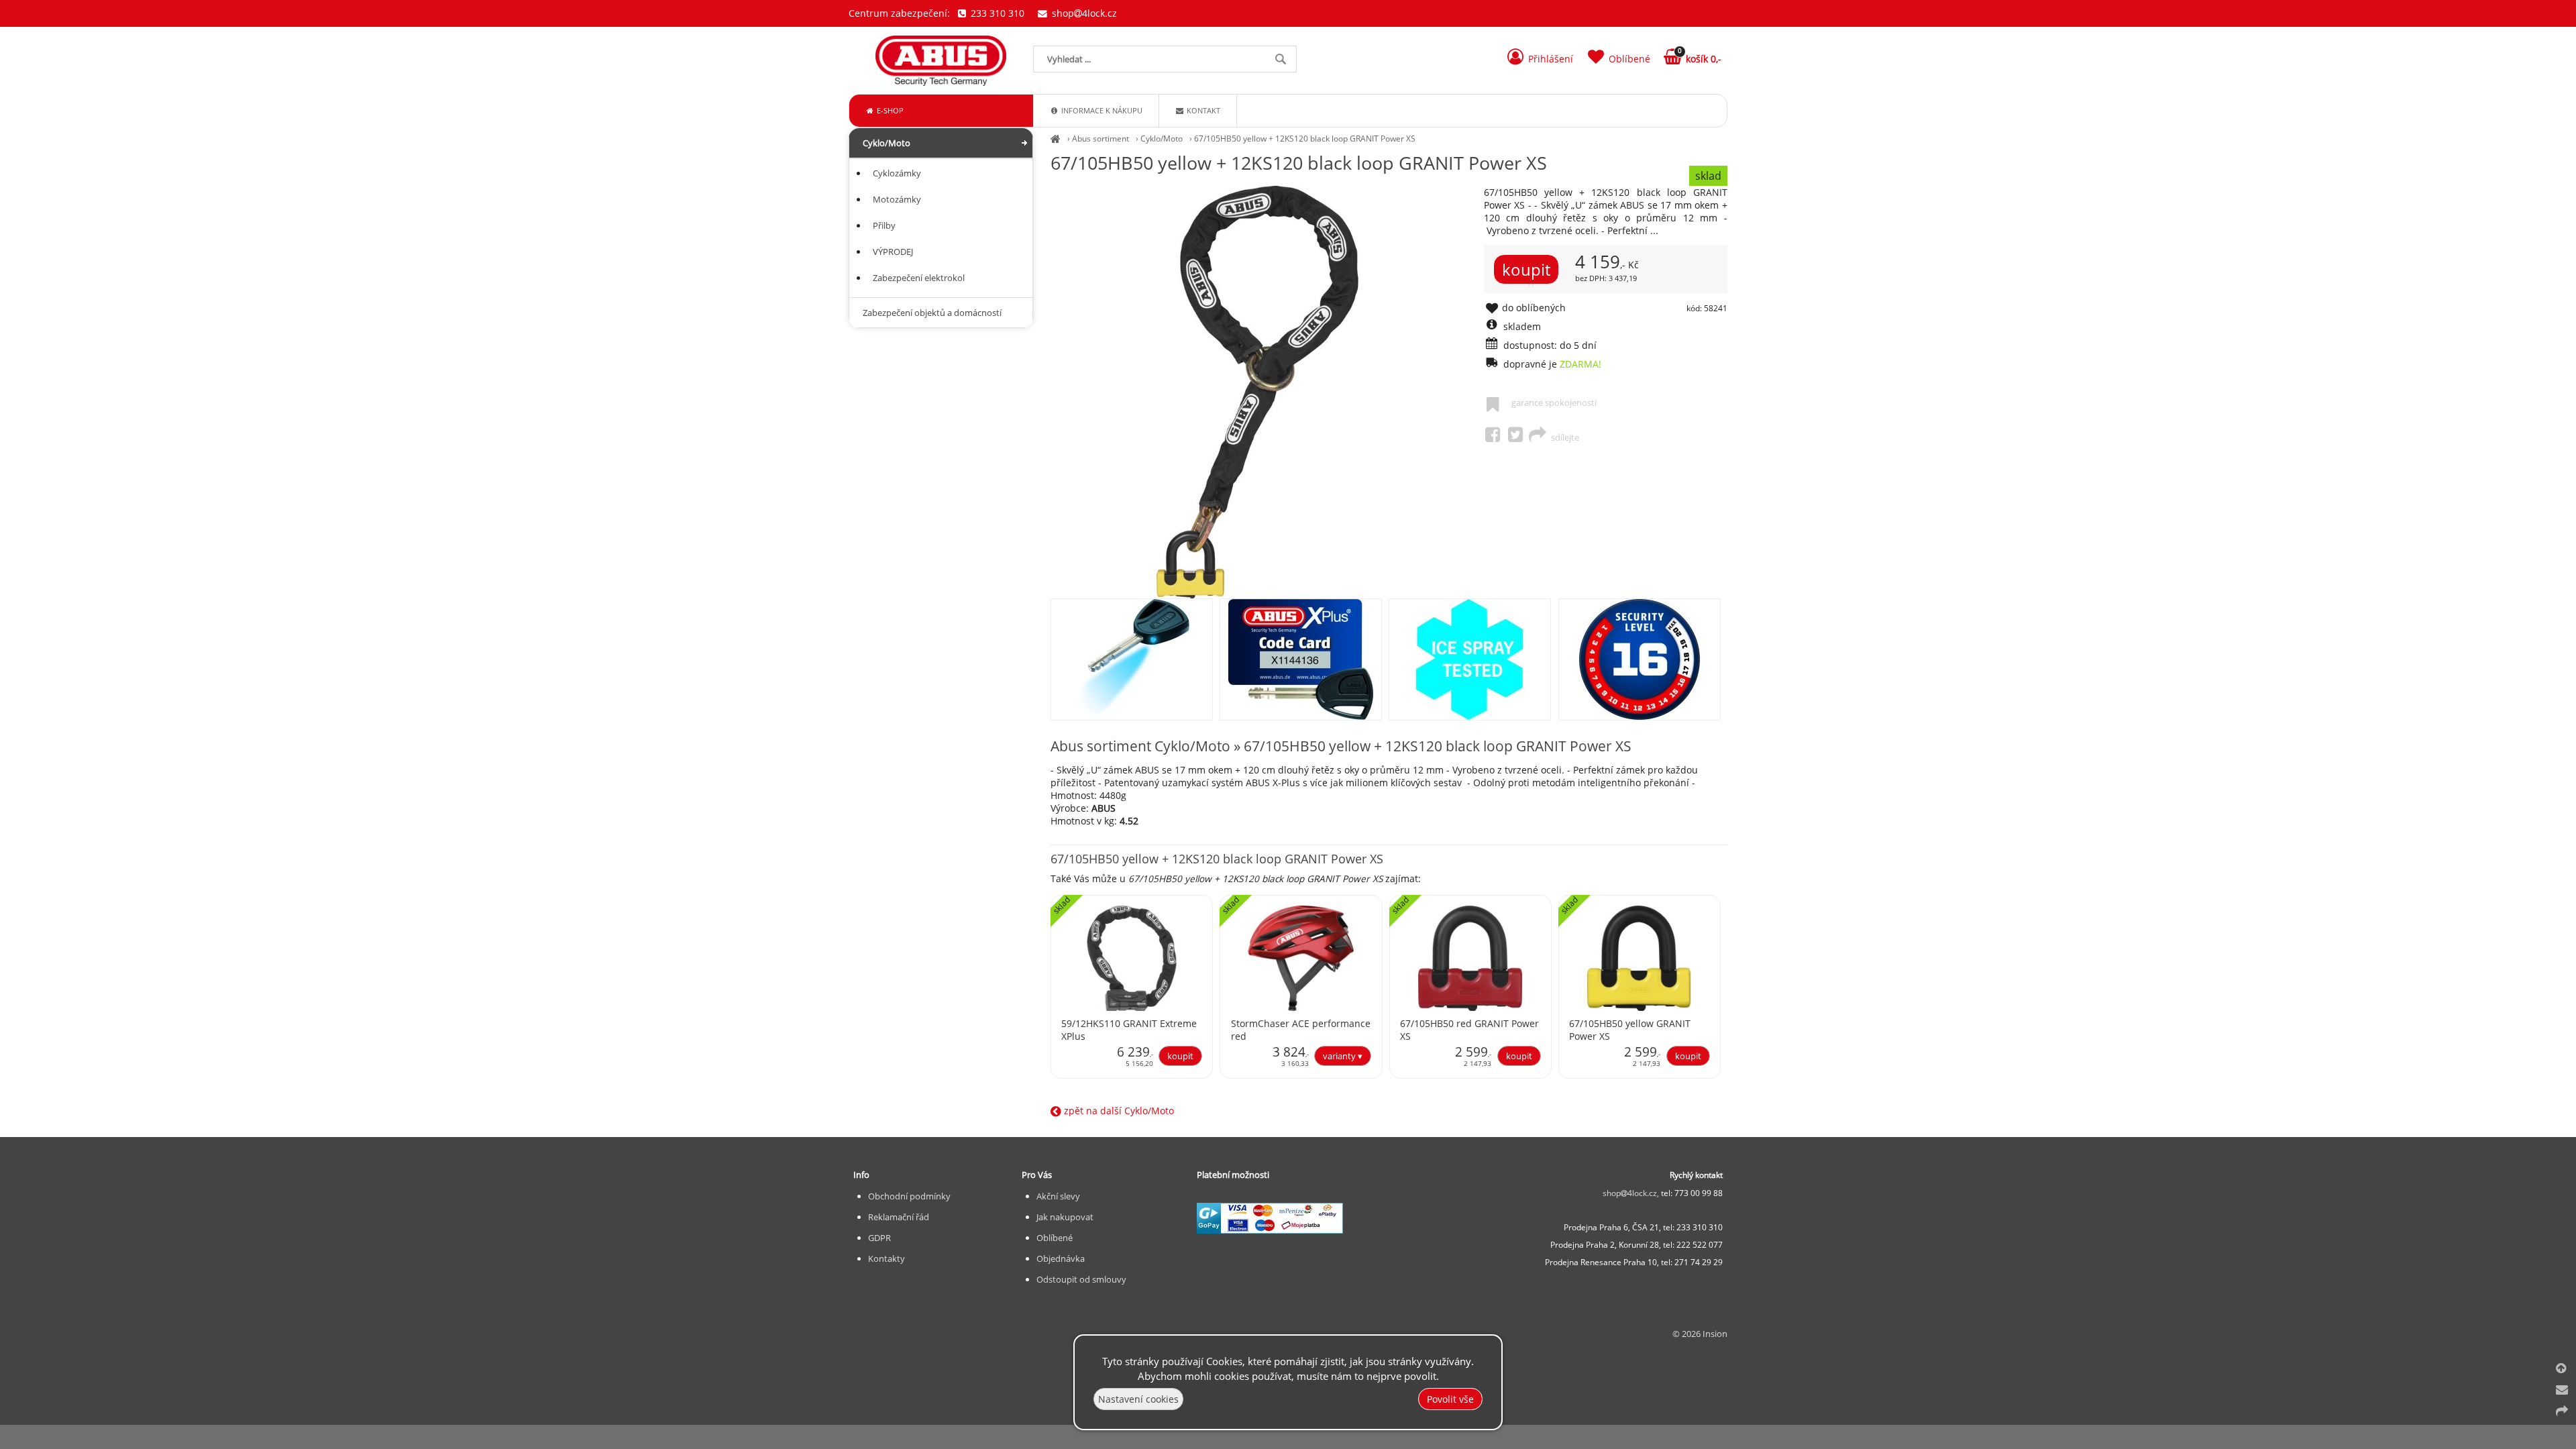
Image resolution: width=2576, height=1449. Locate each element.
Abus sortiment (1101, 139)
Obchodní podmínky (909, 1196)
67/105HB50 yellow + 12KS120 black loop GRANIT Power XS (1305, 139)
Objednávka (1061, 1258)
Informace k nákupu (1101, 110)
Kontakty (887, 1258)
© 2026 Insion (1700, 1334)
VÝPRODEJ (893, 252)
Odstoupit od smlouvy (1081, 1279)
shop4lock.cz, (1632, 1193)
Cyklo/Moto (1162, 139)
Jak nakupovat (1065, 1217)
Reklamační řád (899, 1217)
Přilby (884, 225)
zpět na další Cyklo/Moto (1118, 1111)
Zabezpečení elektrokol (919, 278)
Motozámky (897, 199)
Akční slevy (1058, 1196)
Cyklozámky (897, 173)
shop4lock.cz (1083, 13)
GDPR (879, 1238)
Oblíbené (1055, 1238)
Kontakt (1202, 110)
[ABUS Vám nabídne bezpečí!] (1056, 139)
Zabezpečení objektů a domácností (932, 313)
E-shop (889, 110)
